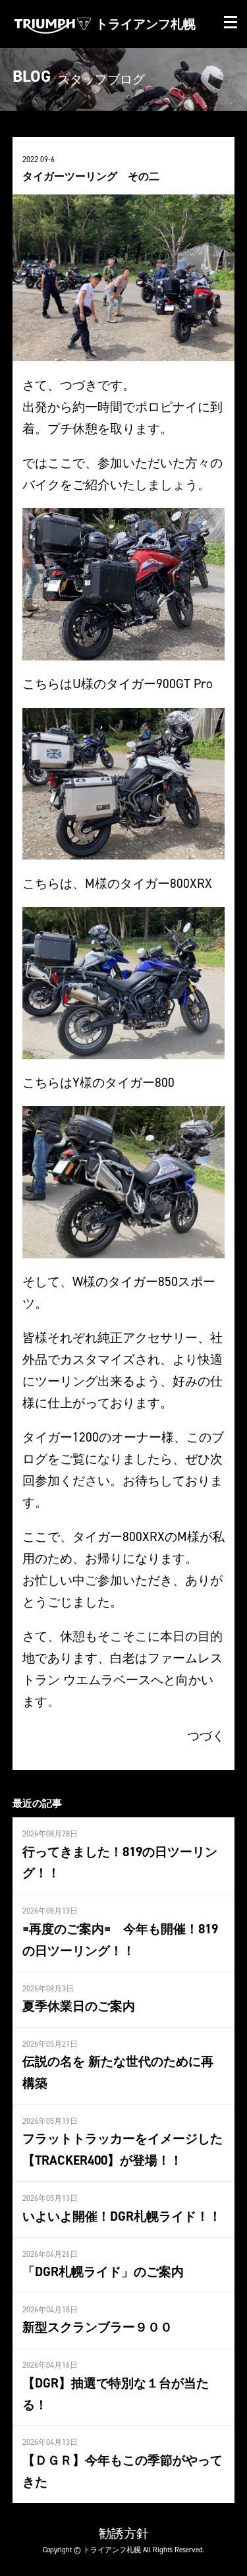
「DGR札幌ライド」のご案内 (103, 2271)
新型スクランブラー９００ (97, 2327)
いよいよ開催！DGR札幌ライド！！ (122, 2216)
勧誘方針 (124, 2533)
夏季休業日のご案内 (79, 2006)
